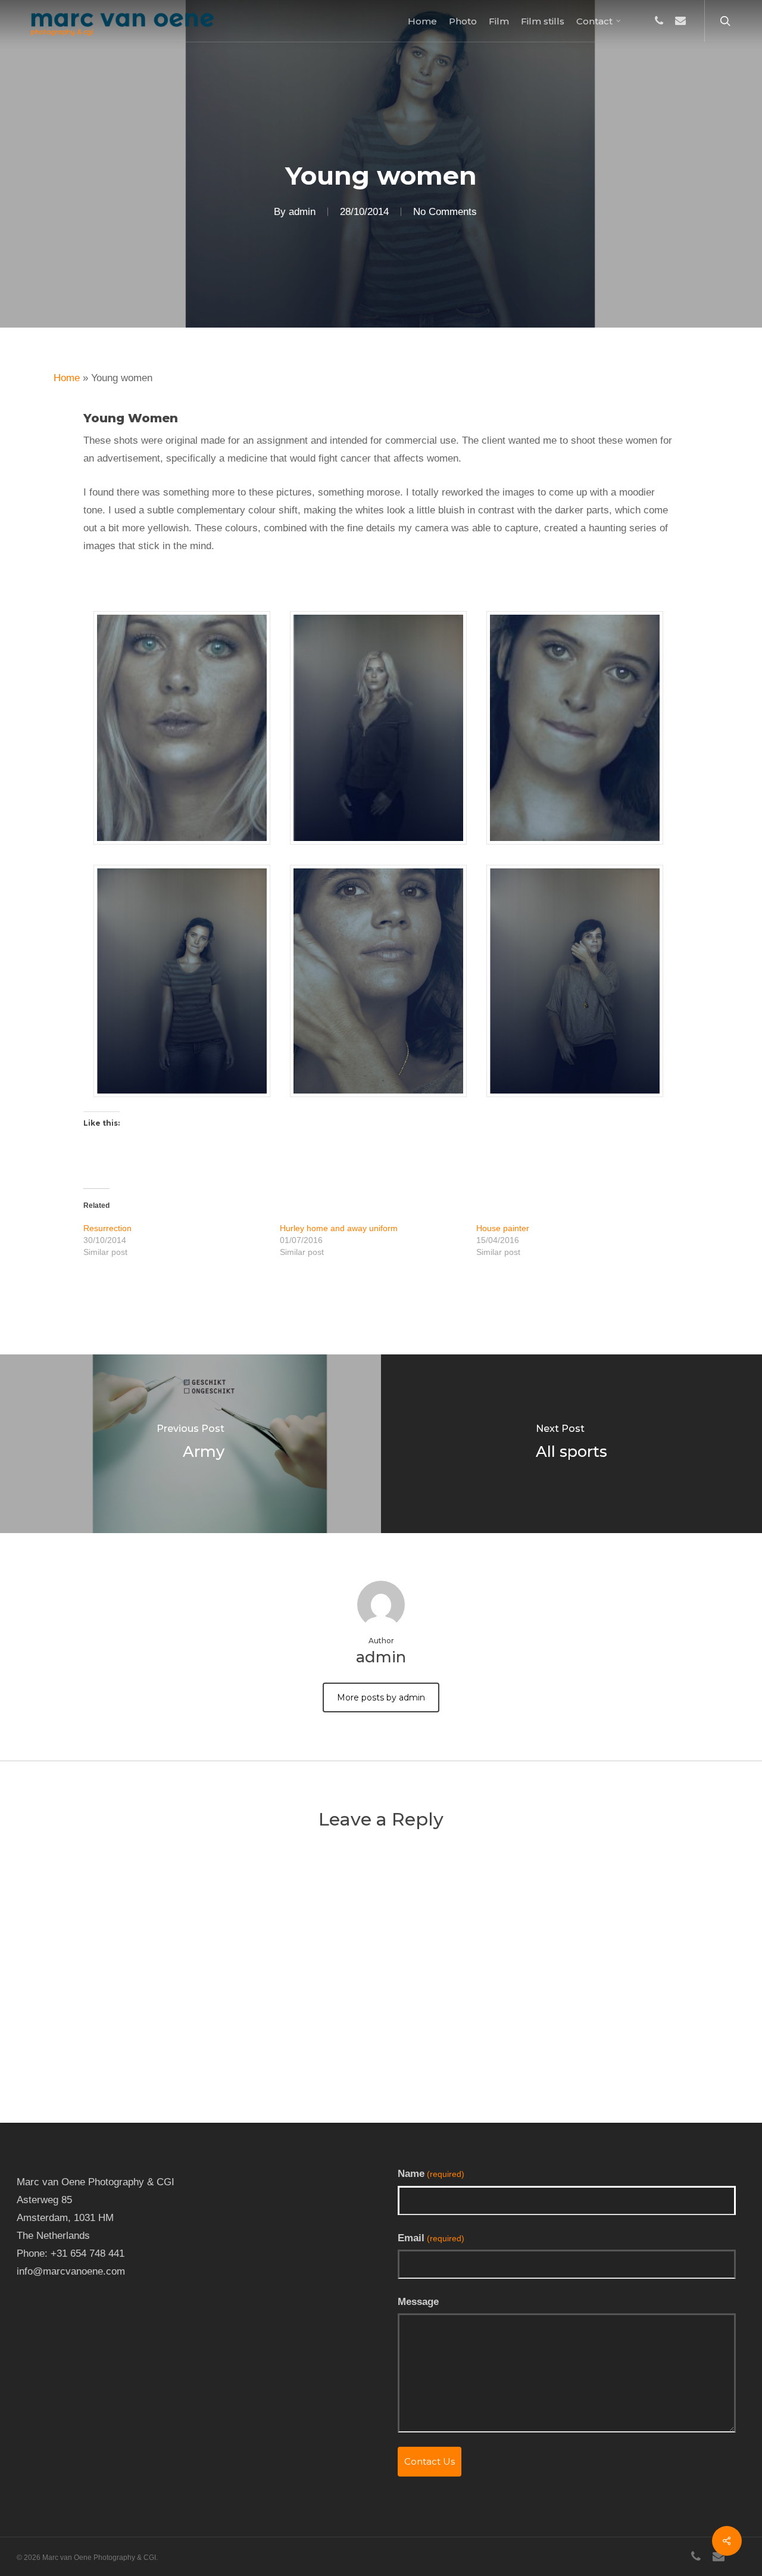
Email (431, 2238)
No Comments (445, 212)
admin (302, 212)
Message (418, 2302)
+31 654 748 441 (88, 2253)
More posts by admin (381, 1697)
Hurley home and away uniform (339, 1228)
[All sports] (571, 1444)
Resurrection (107, 1228)
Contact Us (430, 2461)
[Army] (190, 1444)
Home (67, 378)
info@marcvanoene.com (71, 2271)
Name (431, 2174)
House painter (503, 1228)
